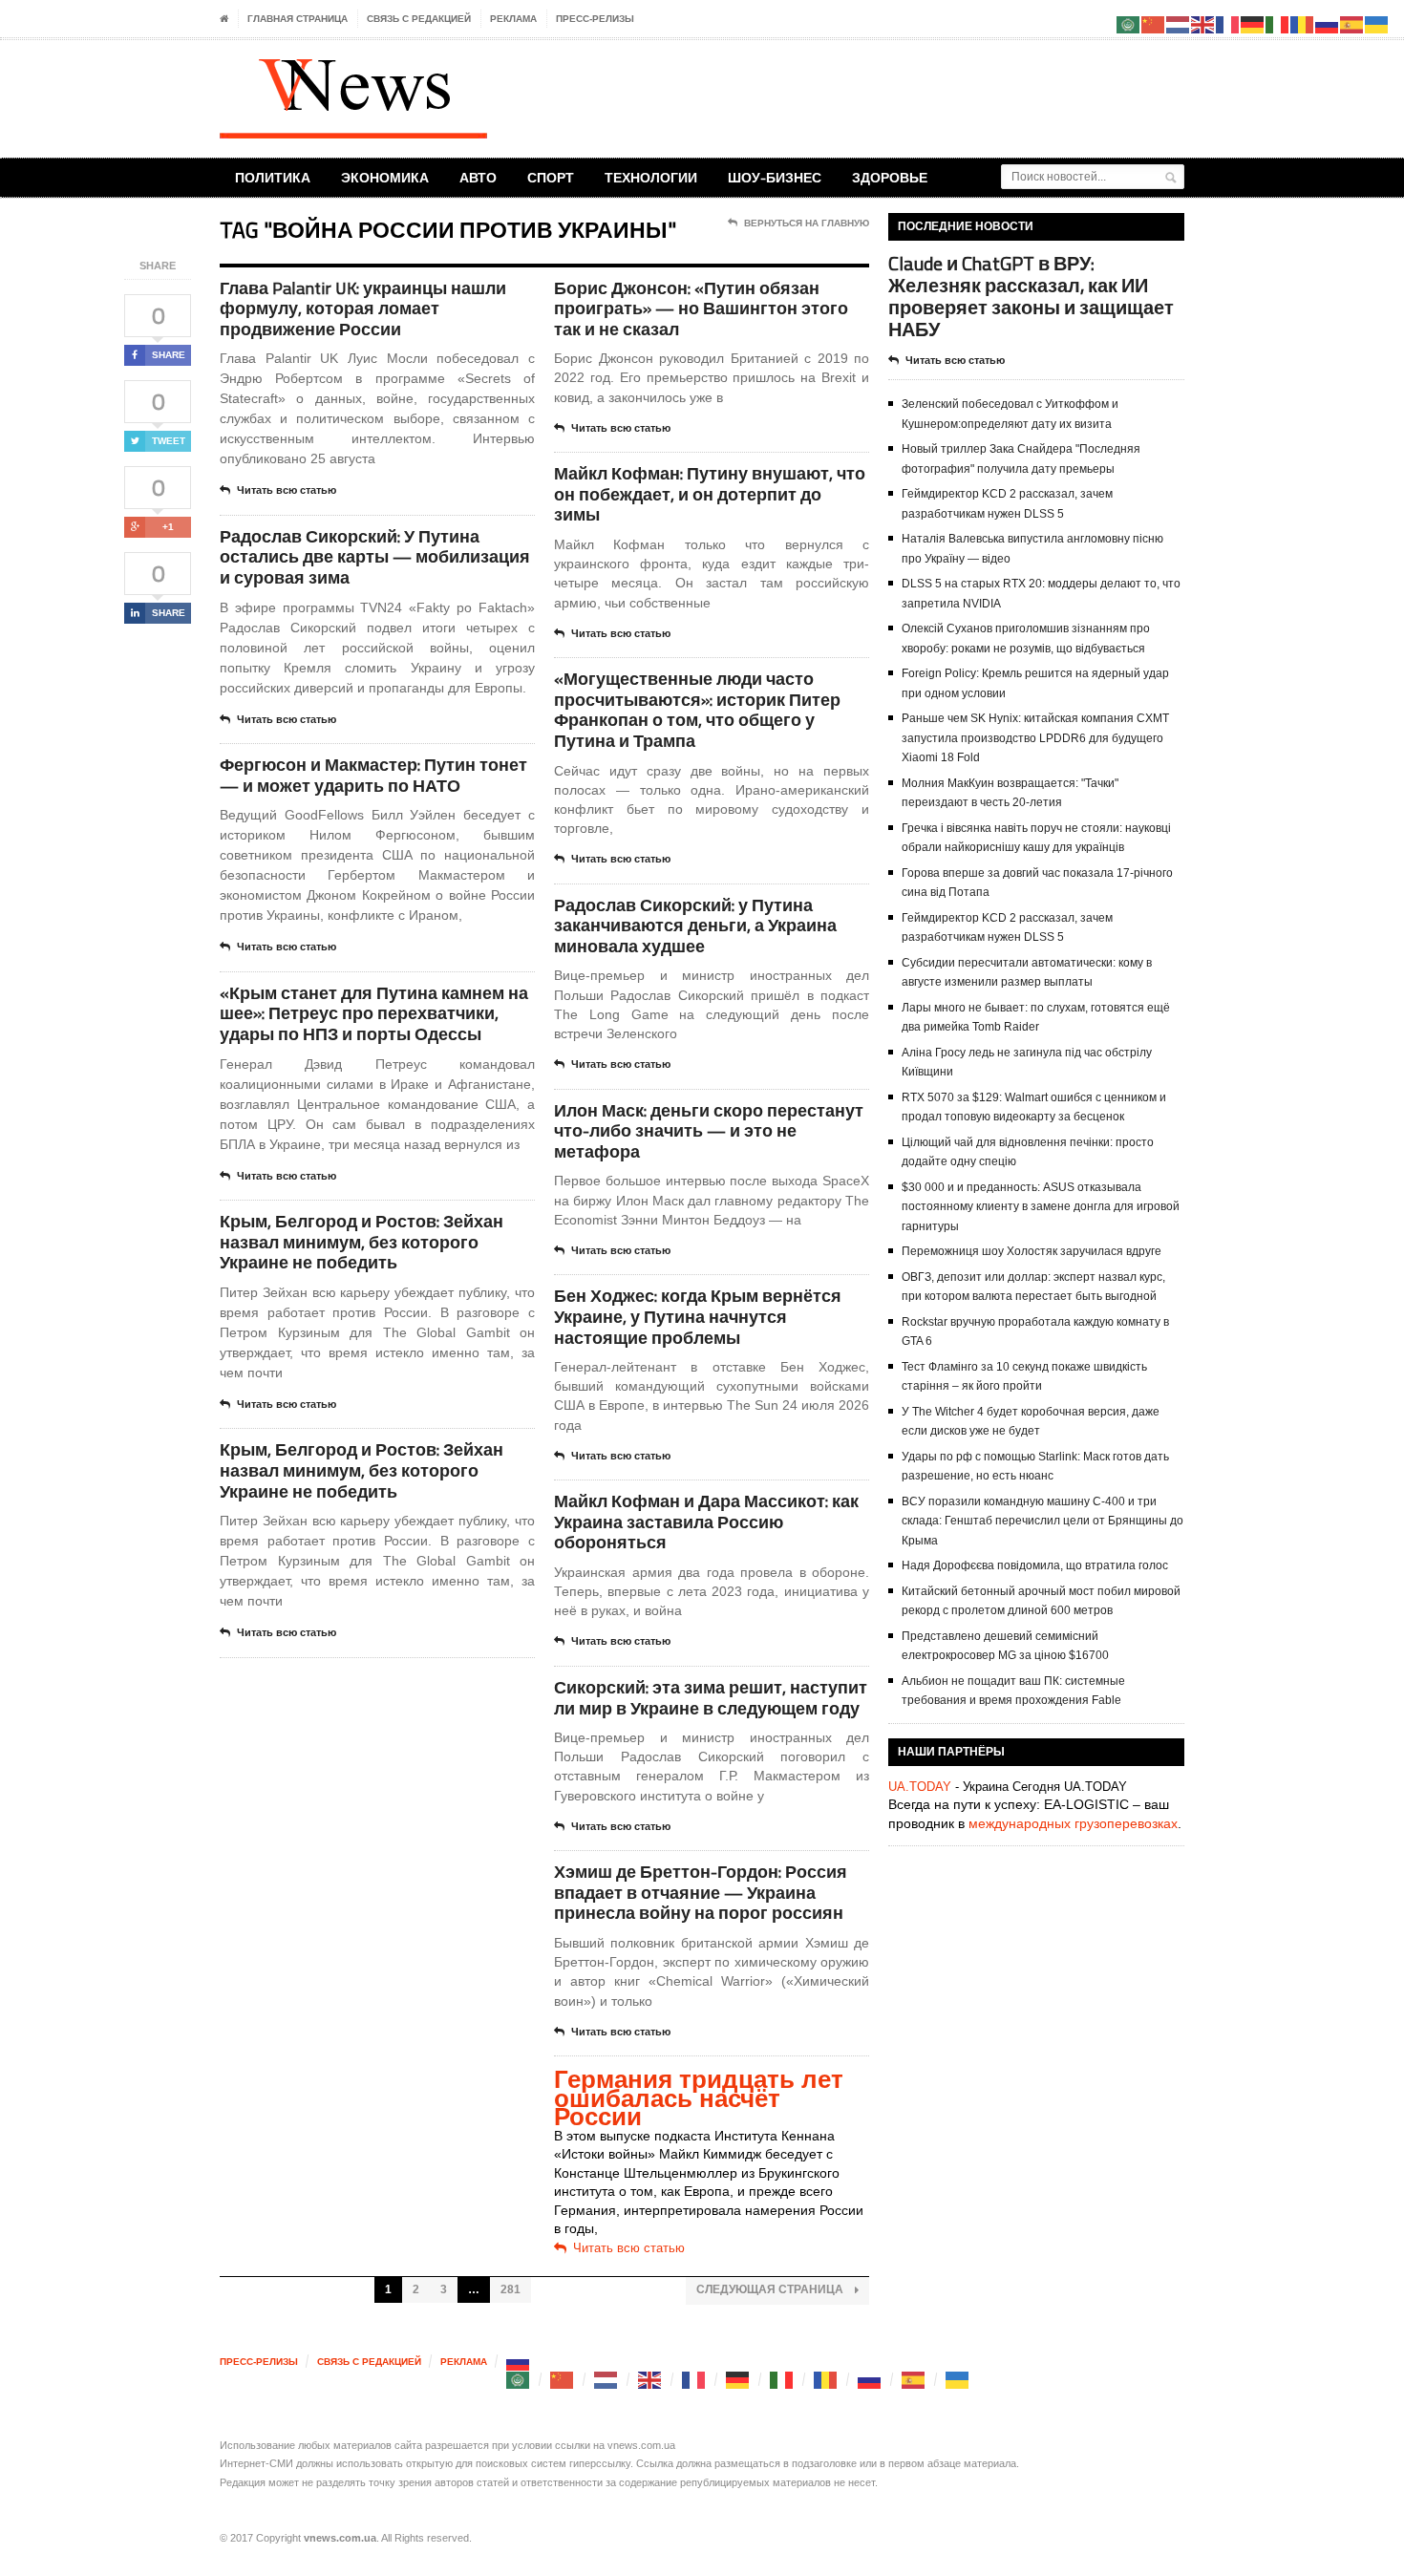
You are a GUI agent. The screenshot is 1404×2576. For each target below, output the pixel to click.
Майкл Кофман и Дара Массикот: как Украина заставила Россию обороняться (706, 1522)
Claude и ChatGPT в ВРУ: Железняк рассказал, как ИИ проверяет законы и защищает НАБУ (1031, 297)
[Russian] (519, 2362)
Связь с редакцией (419, 19)
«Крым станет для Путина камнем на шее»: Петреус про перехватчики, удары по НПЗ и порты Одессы (374, 1013)
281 (511, 2289)
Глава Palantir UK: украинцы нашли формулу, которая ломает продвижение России (363, 309)
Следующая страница (771, 2289)
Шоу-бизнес (775, 177)
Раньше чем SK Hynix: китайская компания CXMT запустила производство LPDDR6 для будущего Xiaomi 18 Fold (1035, 738)
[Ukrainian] (958, 2380)
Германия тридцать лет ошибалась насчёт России (699, 2098)
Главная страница (298, 19)
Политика (273, 177)
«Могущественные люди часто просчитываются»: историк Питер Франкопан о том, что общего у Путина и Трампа (697, 710)
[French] (694, 2380)
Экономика (385, 177)
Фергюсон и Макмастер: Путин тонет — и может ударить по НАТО (373, 775)
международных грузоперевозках (1073, 1823)
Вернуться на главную (807, 223)
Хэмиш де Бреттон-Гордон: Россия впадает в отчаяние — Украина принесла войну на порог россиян (701, 1892)
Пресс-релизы (595, 19)
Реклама (513, 19)
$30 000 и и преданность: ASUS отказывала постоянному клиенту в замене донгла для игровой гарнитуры (1041, 1207)
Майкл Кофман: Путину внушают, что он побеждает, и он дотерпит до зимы (710, 494)
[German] (738, 2380)
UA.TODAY (920, 1787)
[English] (650, 2380)
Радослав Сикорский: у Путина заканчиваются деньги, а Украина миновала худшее (695, 926)
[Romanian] (826, 2380)
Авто (478, 177)
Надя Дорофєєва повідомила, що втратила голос (1035, 1565)
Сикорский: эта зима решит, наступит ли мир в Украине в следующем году (711, 1698)
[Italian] (782, 2380)
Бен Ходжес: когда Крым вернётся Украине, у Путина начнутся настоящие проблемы (698, 1316)
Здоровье (890, 177)
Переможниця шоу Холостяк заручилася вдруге (1032, 1251)
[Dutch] (606, 2380)
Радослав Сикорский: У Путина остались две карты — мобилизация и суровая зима (375, 557)
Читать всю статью (287, 490)
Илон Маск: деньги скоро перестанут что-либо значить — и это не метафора (709, 1131)
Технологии (651, 177)
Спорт (551, 177)
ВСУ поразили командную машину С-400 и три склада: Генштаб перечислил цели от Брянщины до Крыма (1042, 1521)
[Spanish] (914, 2380)
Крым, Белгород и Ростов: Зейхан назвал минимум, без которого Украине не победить (362, 1242)
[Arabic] (519, 2380)
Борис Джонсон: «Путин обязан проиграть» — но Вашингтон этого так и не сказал (701, 309)
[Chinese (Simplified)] (563, 2380)
